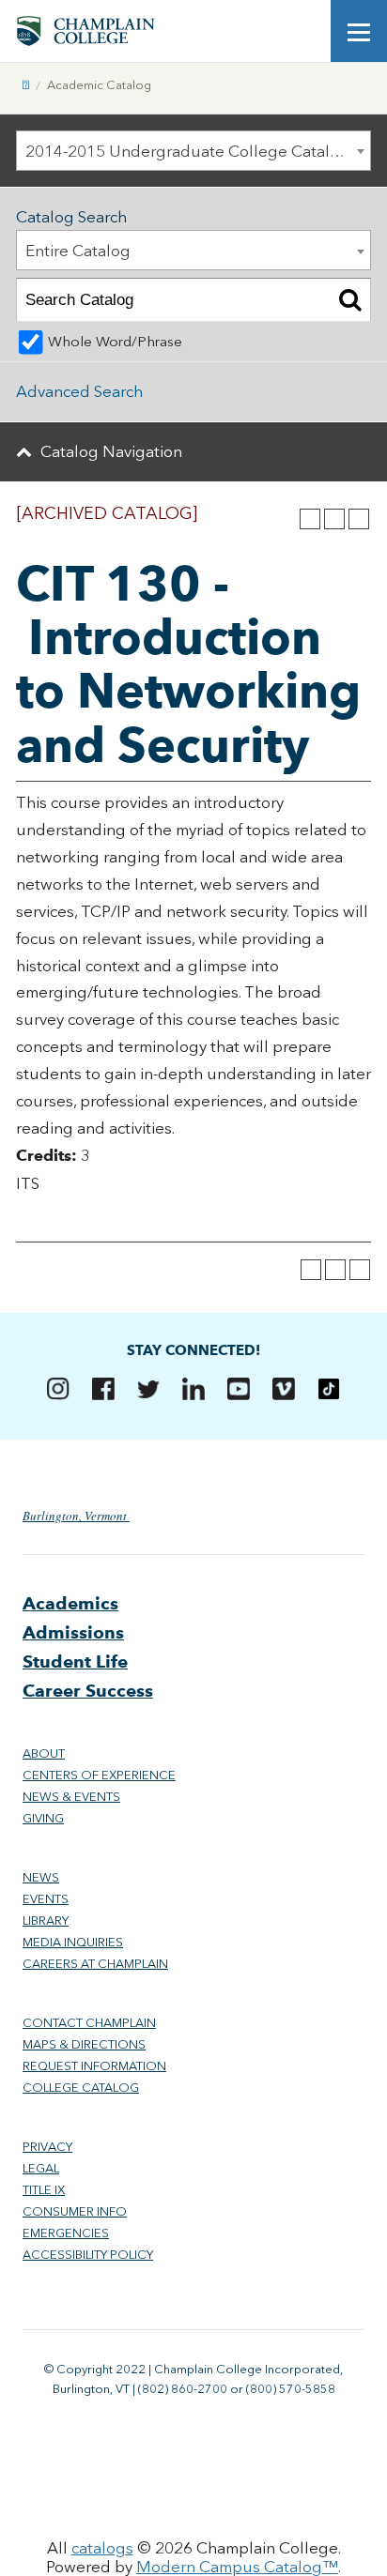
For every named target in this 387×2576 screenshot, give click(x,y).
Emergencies (66, 2233)
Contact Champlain (89, 2023)
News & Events (71, 1797)
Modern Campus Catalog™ (237, 2567)
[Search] (350, 300)
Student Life (75, 1661)
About (44, 1753)
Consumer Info (75, 2211)
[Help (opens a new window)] (359, 519)
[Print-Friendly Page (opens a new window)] (334, 519)
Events (46, 1899)
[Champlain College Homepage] (85, 31)
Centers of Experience (99, 1775)
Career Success (88, 1691)
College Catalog (81, 2088)
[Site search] (302, 31)
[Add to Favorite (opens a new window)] (310, 519)
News (41, 1877)
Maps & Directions (84, 2044)
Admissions (73, 1632)
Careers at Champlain (95, 1964)
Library (46, 1921)
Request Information (94, 2066)
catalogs (102, 2548)
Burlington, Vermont (76, 1516)
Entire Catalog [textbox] (78, 251)
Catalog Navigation (111, 451)
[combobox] (193, 151)
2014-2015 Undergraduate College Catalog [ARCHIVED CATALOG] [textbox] (198, 151)
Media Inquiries (73, 1942)
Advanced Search (79, 391)
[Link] (26, 85)
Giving (43, 1818)
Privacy (47, 2147)
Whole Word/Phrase (115, 342)
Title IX (44, 2190)
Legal (41, 2168)
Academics (70, 1603)
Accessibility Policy (88, 2255)
